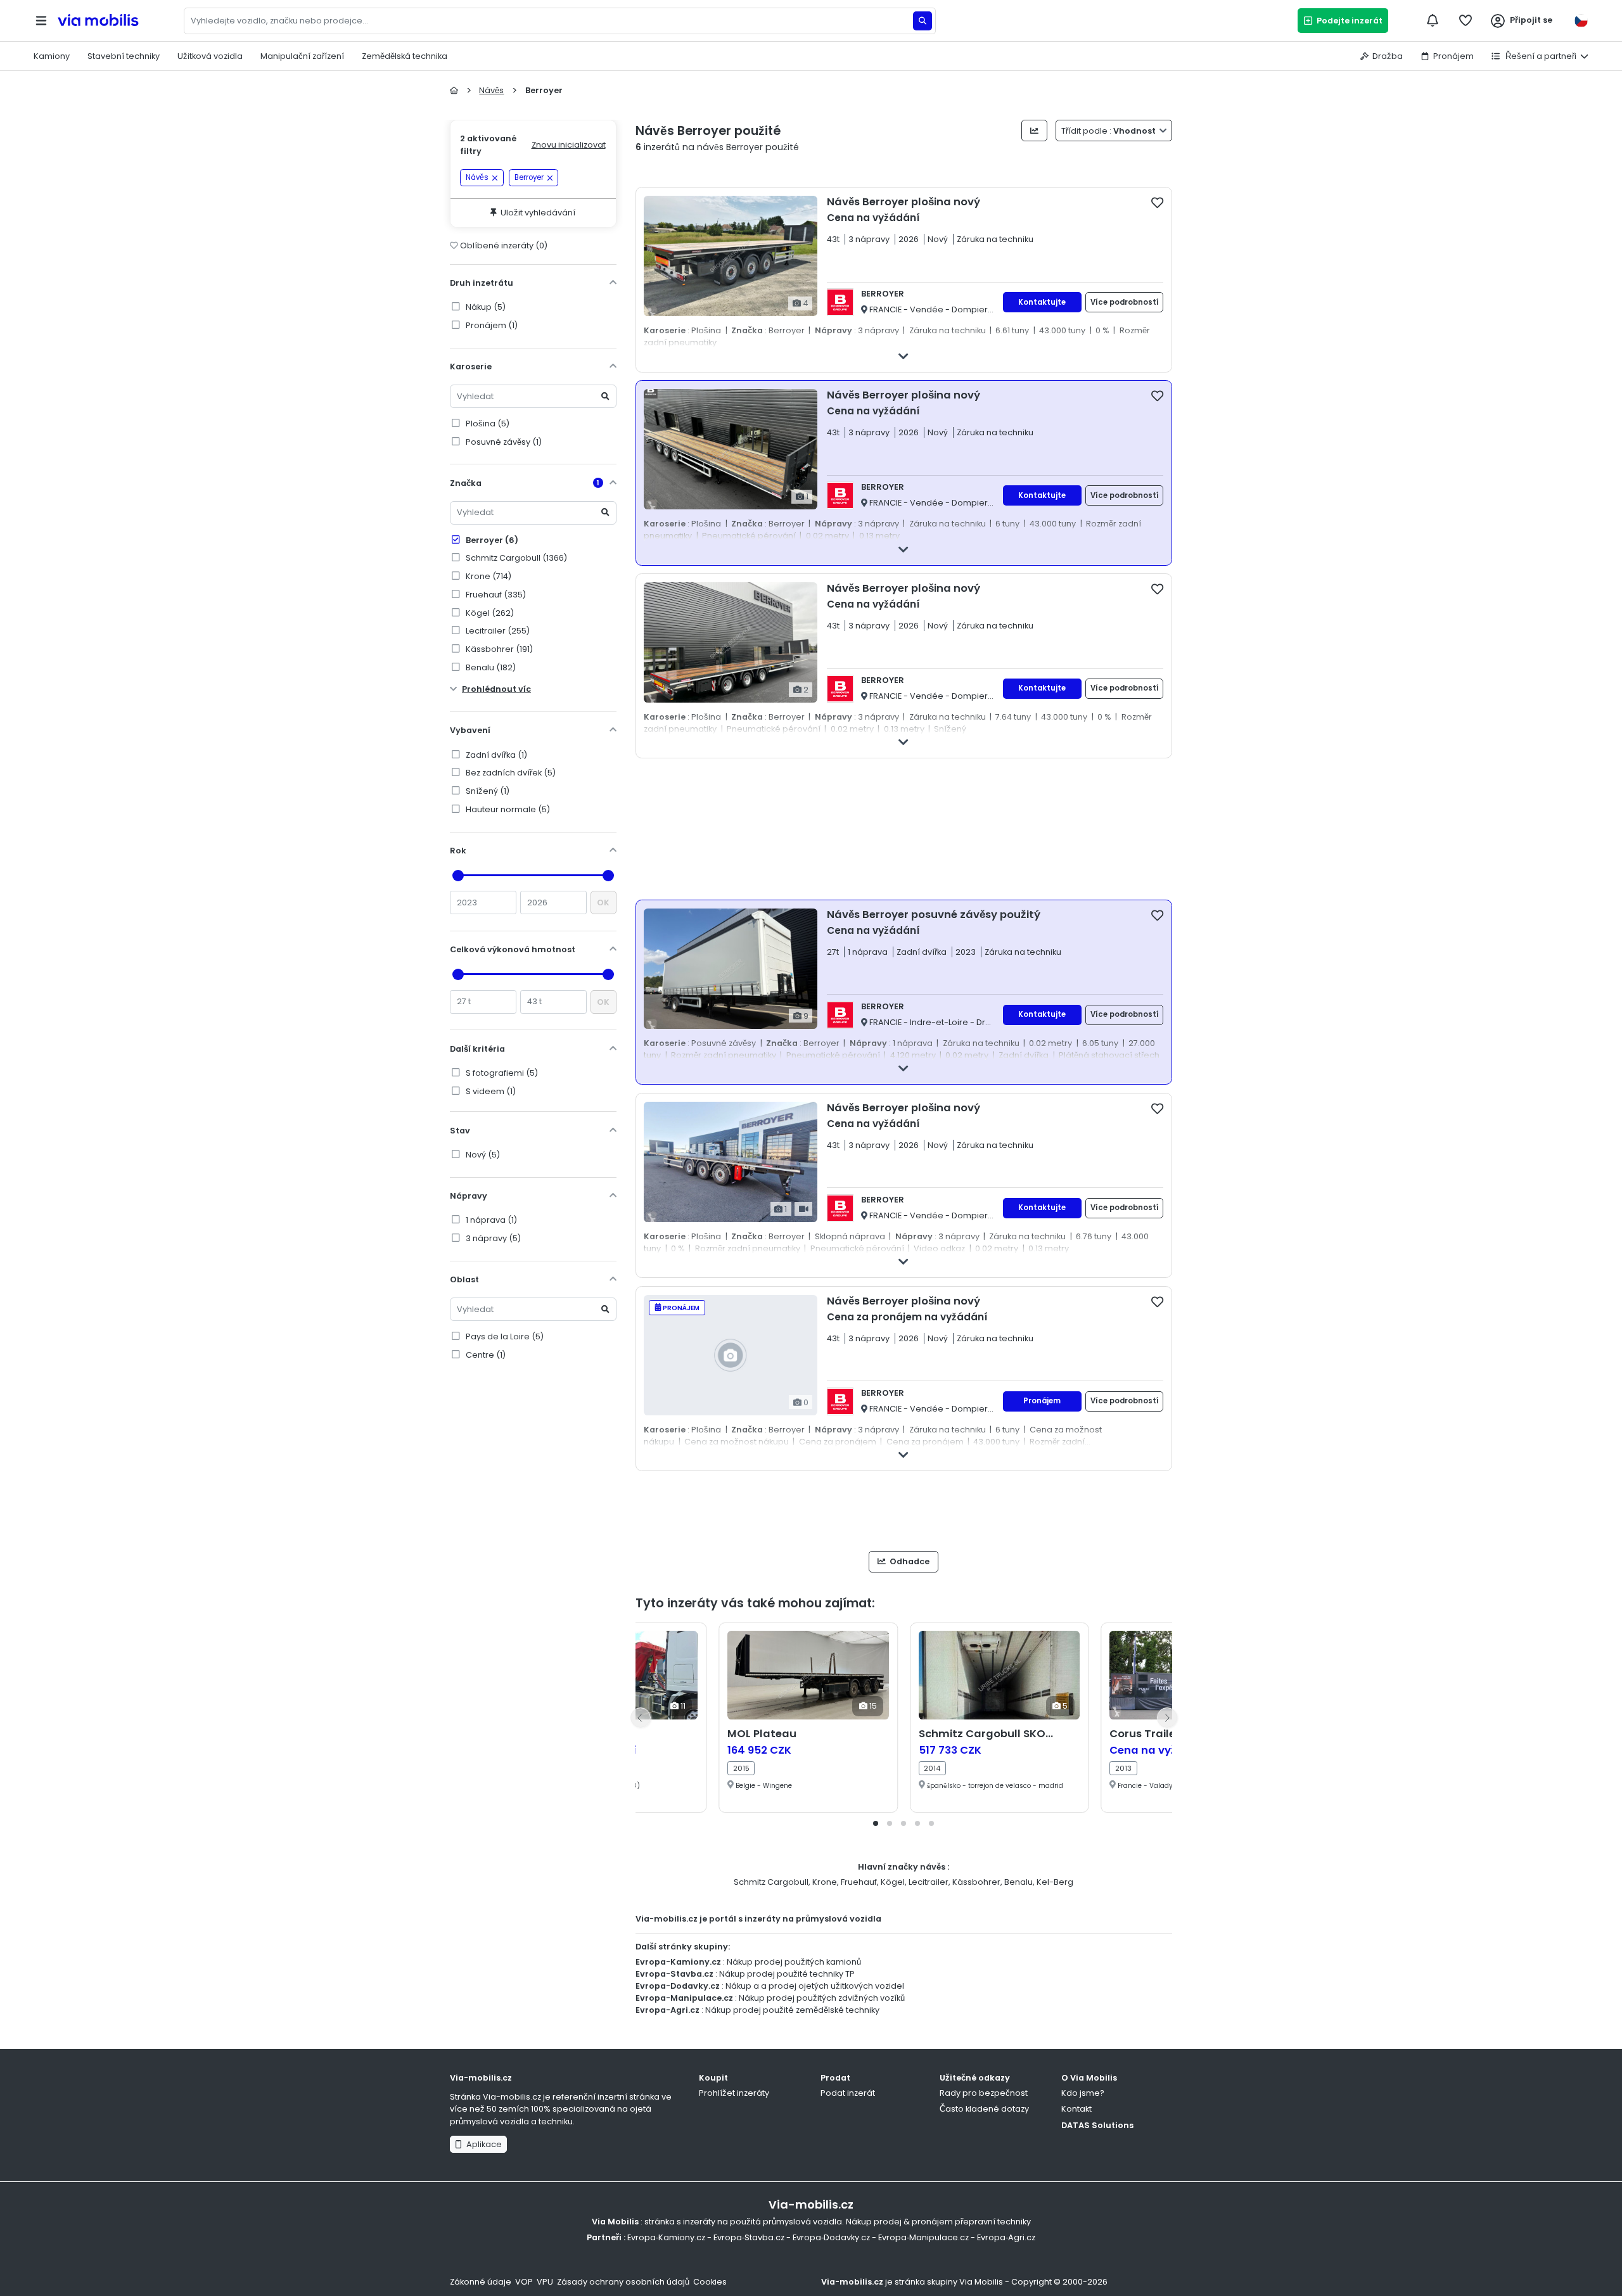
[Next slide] (1167, 1718)
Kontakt (1076, 2109)
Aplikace (482, 2144)
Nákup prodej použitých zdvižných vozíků (822, 1998)
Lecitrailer (929, 1882)
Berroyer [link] (529, 177)
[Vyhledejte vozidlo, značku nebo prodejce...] (923, 21)
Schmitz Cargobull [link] (515, 558)
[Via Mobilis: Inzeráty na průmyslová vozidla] (118, 21)
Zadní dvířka (495, 755)
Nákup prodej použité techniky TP (787, 1974)
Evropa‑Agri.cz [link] (1006, 2237)
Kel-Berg (1055, 1882)
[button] (876, 1823)
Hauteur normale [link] (507, 809)
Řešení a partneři (1540, 56)
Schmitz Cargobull (771, 1882)
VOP (524, 2282)
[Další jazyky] (1581, 21)
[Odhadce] (1034, 131)
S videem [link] (490, 1091)
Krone (825, 1882)
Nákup (485, 307)
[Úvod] (454, 90)
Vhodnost (1109, 131)
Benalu (1019, 1882)
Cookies (710, 2282)
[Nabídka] (41, 21)
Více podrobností (1125, 302)
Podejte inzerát (1348, 21)
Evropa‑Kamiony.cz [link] (666, 2237)
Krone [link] (488, 576)
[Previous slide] (641, 1718)
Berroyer (491, 540)
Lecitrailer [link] (497, 631)
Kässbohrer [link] (498, 649)
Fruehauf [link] (495, 595)
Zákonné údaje (481, 2282)
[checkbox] (1157, 202)
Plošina (487, 424)
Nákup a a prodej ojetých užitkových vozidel (815, 1986)
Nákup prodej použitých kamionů (794, 1962)
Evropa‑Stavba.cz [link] (749, 2237)
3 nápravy (492, 1238)
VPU (545, 2282)
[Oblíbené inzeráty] (1466, 20)
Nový (482, 1155)
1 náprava (490, 1220)
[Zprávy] (1433, 20)
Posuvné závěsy (503, 442)
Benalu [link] (490, 667)
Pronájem (1453, 56)
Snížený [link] (487, 791)
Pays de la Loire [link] (504, 1336)
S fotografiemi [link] (501, 1073)
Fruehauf (859, 1882)
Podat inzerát (848, 2093)
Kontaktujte (1042, 302)
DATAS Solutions (1097, 2125)
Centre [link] (485, 1355)
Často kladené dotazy (984, 2109)
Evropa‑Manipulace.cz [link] (923, 2237)
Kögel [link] (489, 613)
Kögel (893, 1882)
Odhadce (909, 1561)
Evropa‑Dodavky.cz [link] (831, 2237)
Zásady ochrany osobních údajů (623, 2282)
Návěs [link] (477, 177)
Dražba (1388, 56)
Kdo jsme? (1083, 2093)
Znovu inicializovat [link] (569, 145)
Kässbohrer (976, 1882)
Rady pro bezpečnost (984, 2093)
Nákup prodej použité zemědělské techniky (792, 2010)
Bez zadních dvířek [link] (510, 773)
